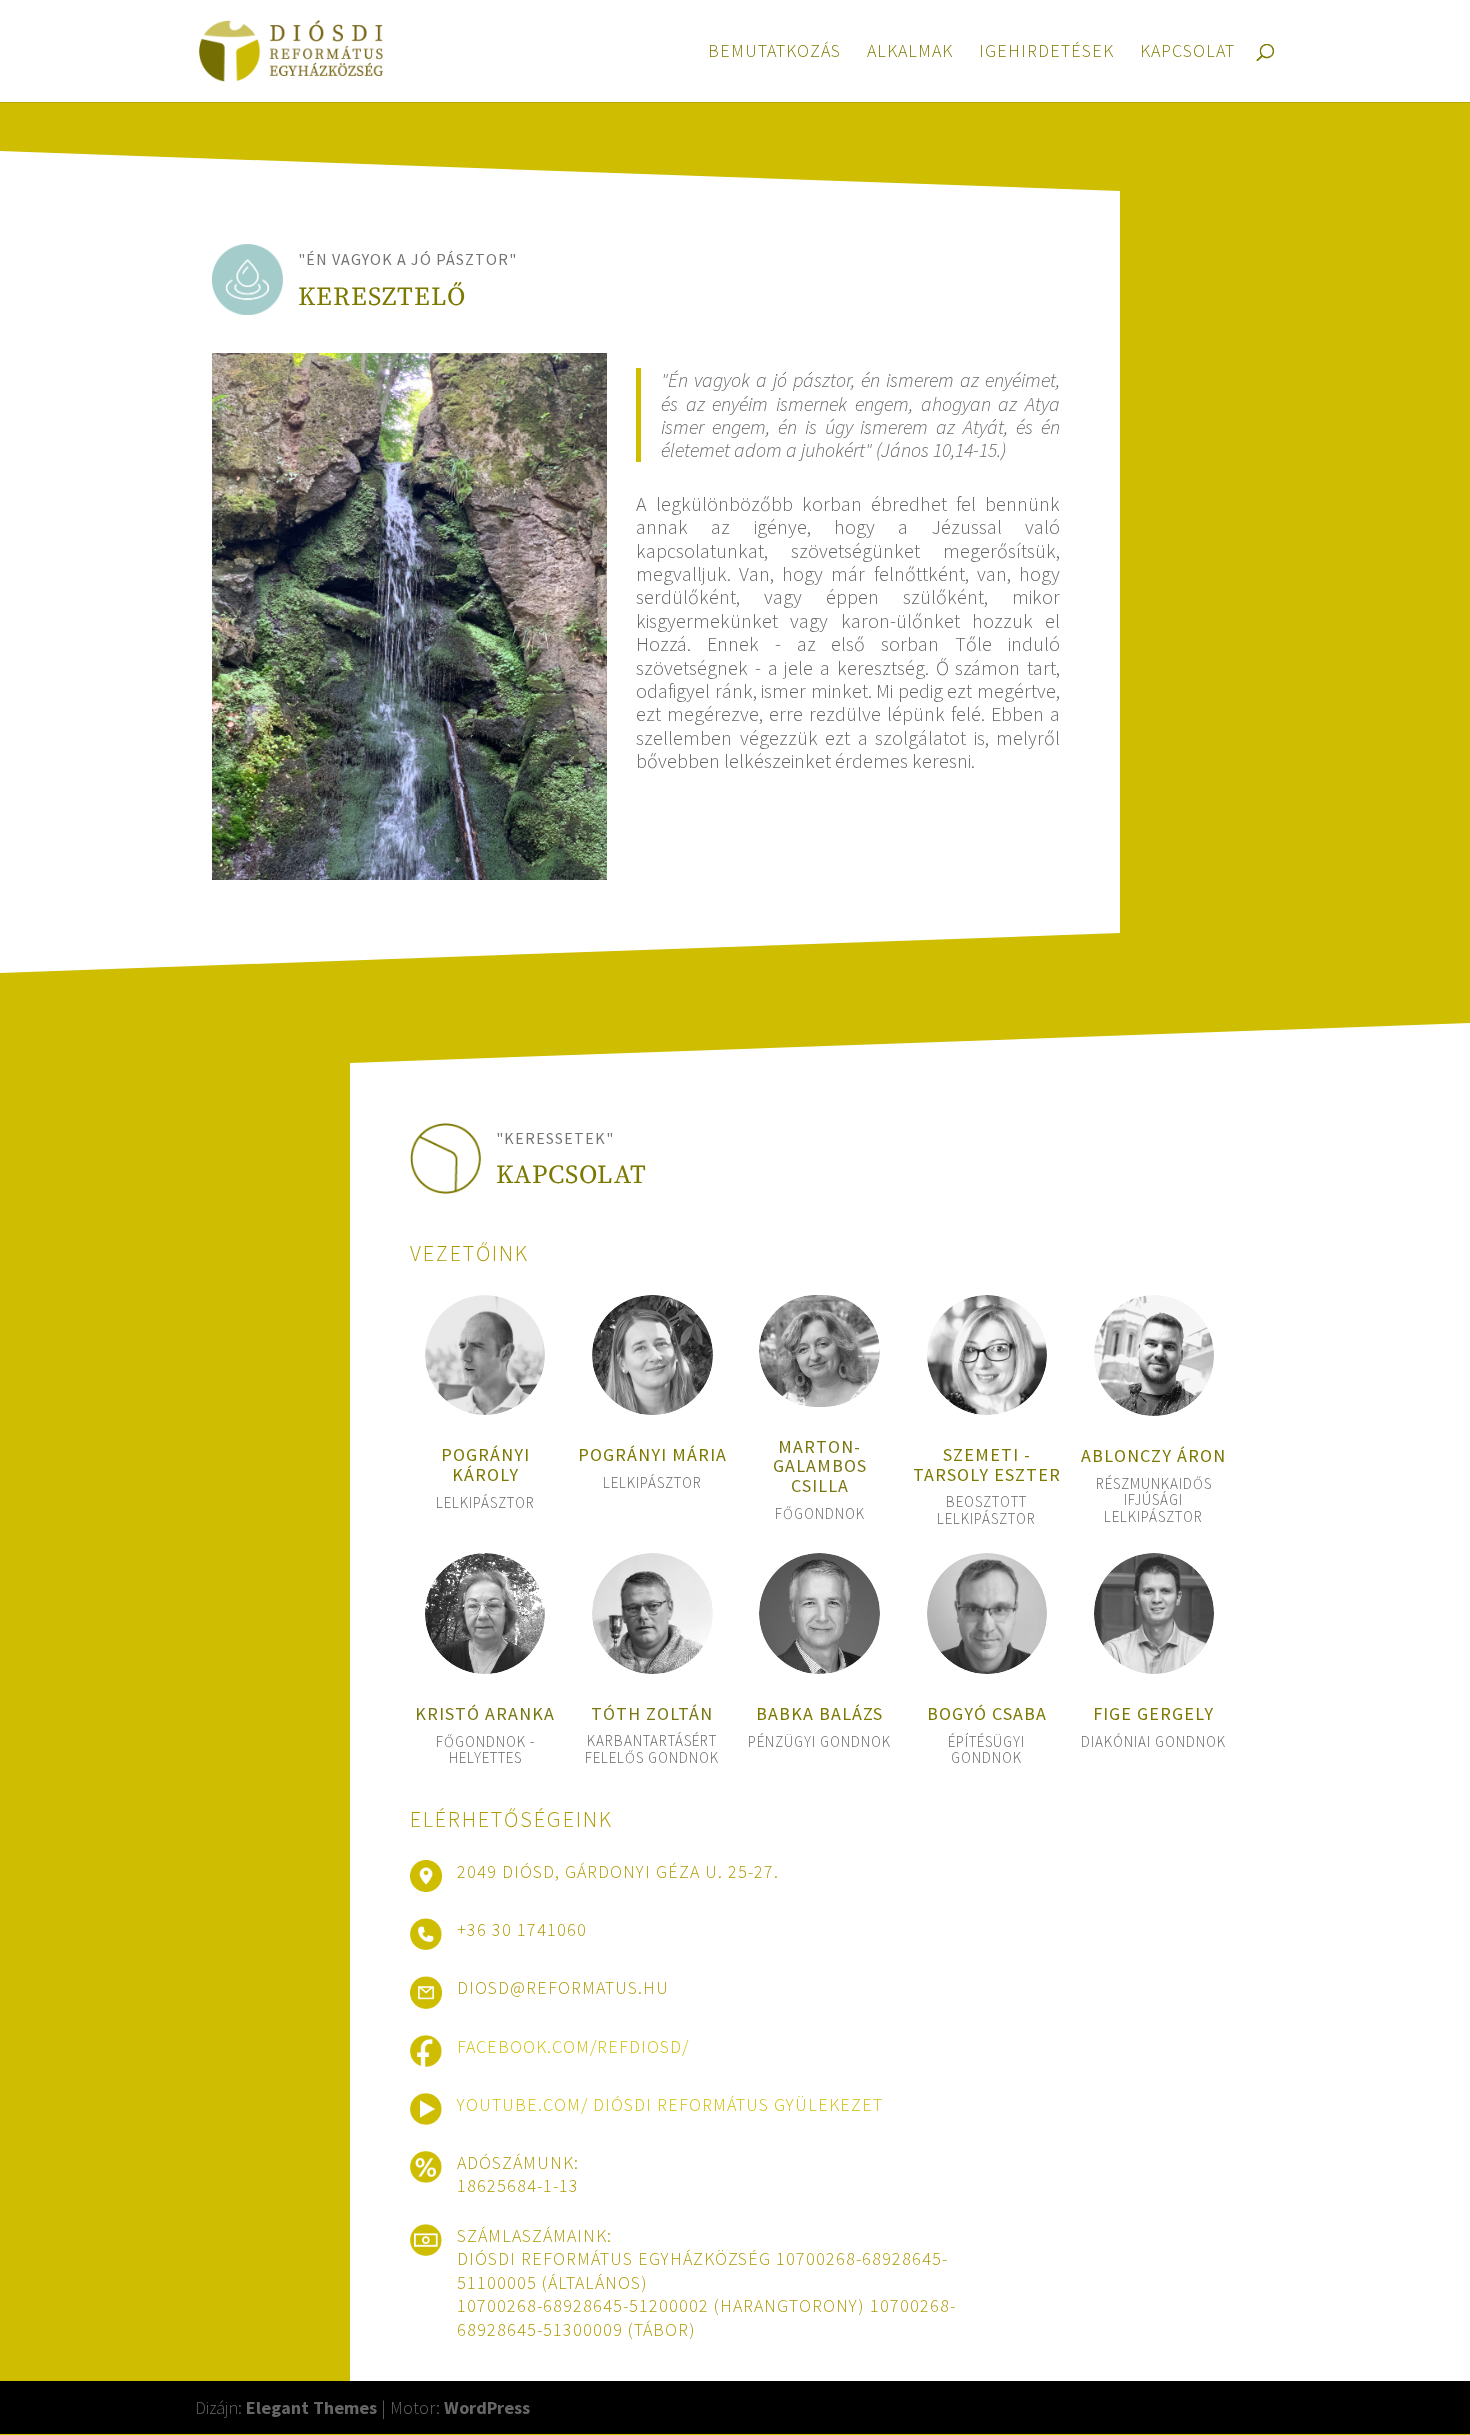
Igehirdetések (1046, 53)
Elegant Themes (311, 2407)
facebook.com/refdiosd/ (573, 2046)
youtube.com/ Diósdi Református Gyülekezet (670, 2104)
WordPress (487, 2407)
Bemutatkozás (774, 53)
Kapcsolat (1187, 53)
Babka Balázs (819, 1713)
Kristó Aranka (485, 1713)
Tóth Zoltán (652, 1713)
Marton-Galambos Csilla (820, 1466)
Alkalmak (910, 53)
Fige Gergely (1153, 1713)
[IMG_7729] (409, 873)
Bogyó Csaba (987, 1713)
